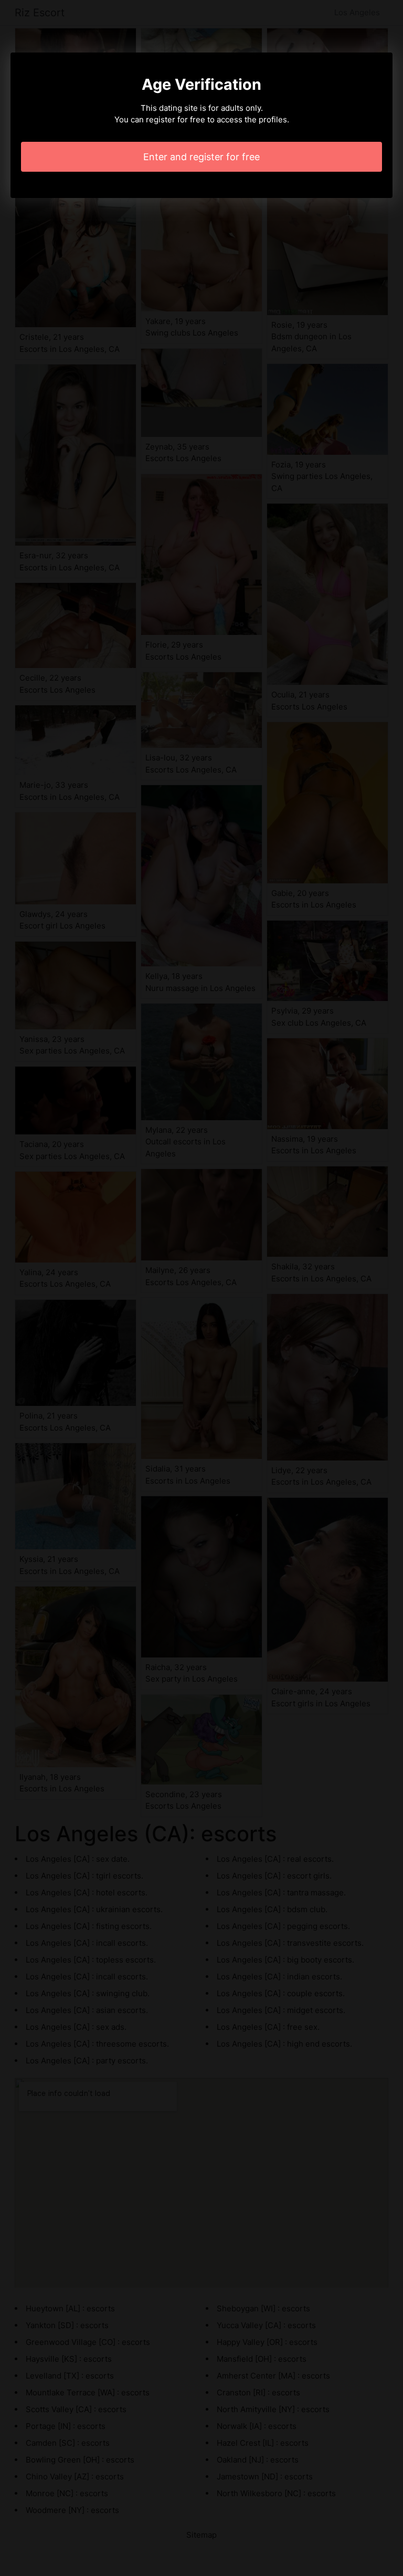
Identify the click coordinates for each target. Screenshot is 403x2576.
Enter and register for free (201, 157)
